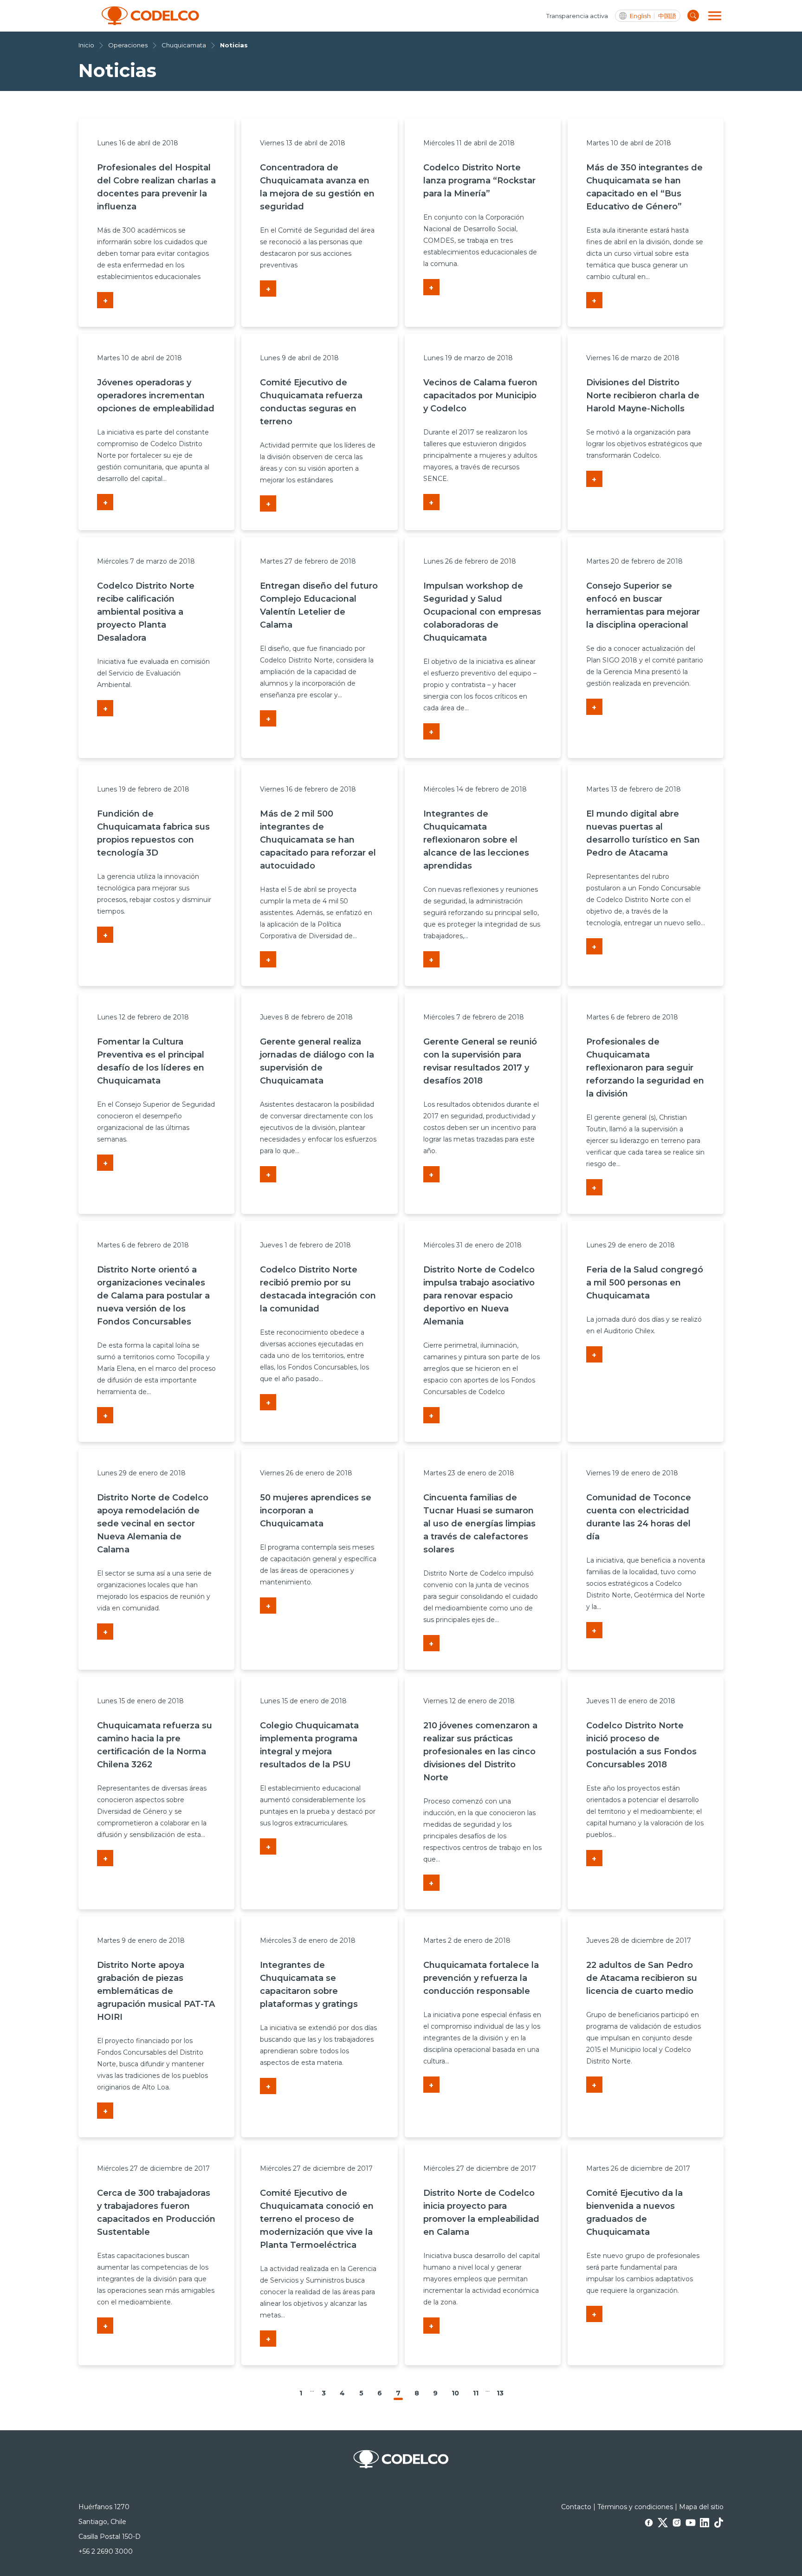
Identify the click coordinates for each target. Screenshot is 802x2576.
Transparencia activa (577, 16)
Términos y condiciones (635, 2507)
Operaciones (128, 45)
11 (476, 2393)
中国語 (667, 16)
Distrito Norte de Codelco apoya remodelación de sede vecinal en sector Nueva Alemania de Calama (153, 1524)
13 (500, 2393)
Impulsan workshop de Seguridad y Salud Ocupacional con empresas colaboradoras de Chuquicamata (482, 612)
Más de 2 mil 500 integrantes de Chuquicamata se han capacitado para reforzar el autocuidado (318, 840)
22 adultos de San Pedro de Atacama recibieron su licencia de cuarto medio (642, 1978)
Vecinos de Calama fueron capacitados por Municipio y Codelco (480, 396)
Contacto (576, 2507)
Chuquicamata (184, 45)
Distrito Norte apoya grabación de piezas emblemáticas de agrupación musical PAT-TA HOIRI (156, 1991)
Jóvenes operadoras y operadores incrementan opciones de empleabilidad (156, 396)
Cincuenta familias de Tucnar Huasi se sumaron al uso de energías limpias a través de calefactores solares (479, 1524)
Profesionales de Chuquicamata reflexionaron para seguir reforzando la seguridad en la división (645, 1068)
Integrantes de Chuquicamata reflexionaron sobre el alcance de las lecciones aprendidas (476, 840)
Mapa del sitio (701, 2507)
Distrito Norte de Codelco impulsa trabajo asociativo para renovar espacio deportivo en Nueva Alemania (479, 1296)
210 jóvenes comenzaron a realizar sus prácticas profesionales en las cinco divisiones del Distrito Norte (480, 1752)
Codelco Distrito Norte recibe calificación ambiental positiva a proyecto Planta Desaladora (146, 612)
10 (455, 2393)
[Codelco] (150, 16)
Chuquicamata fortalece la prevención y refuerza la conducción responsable (481, 1978)
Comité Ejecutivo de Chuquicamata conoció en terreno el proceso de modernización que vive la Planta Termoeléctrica (317, 2219)
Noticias (234, 45)
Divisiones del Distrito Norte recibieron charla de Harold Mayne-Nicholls (643, 396)
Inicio (86, 45)
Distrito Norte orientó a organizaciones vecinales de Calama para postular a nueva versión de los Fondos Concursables (153, 1296)
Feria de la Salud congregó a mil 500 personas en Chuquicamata (645, 1283)
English (640, 16)
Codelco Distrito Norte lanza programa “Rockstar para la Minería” (479, 181)
